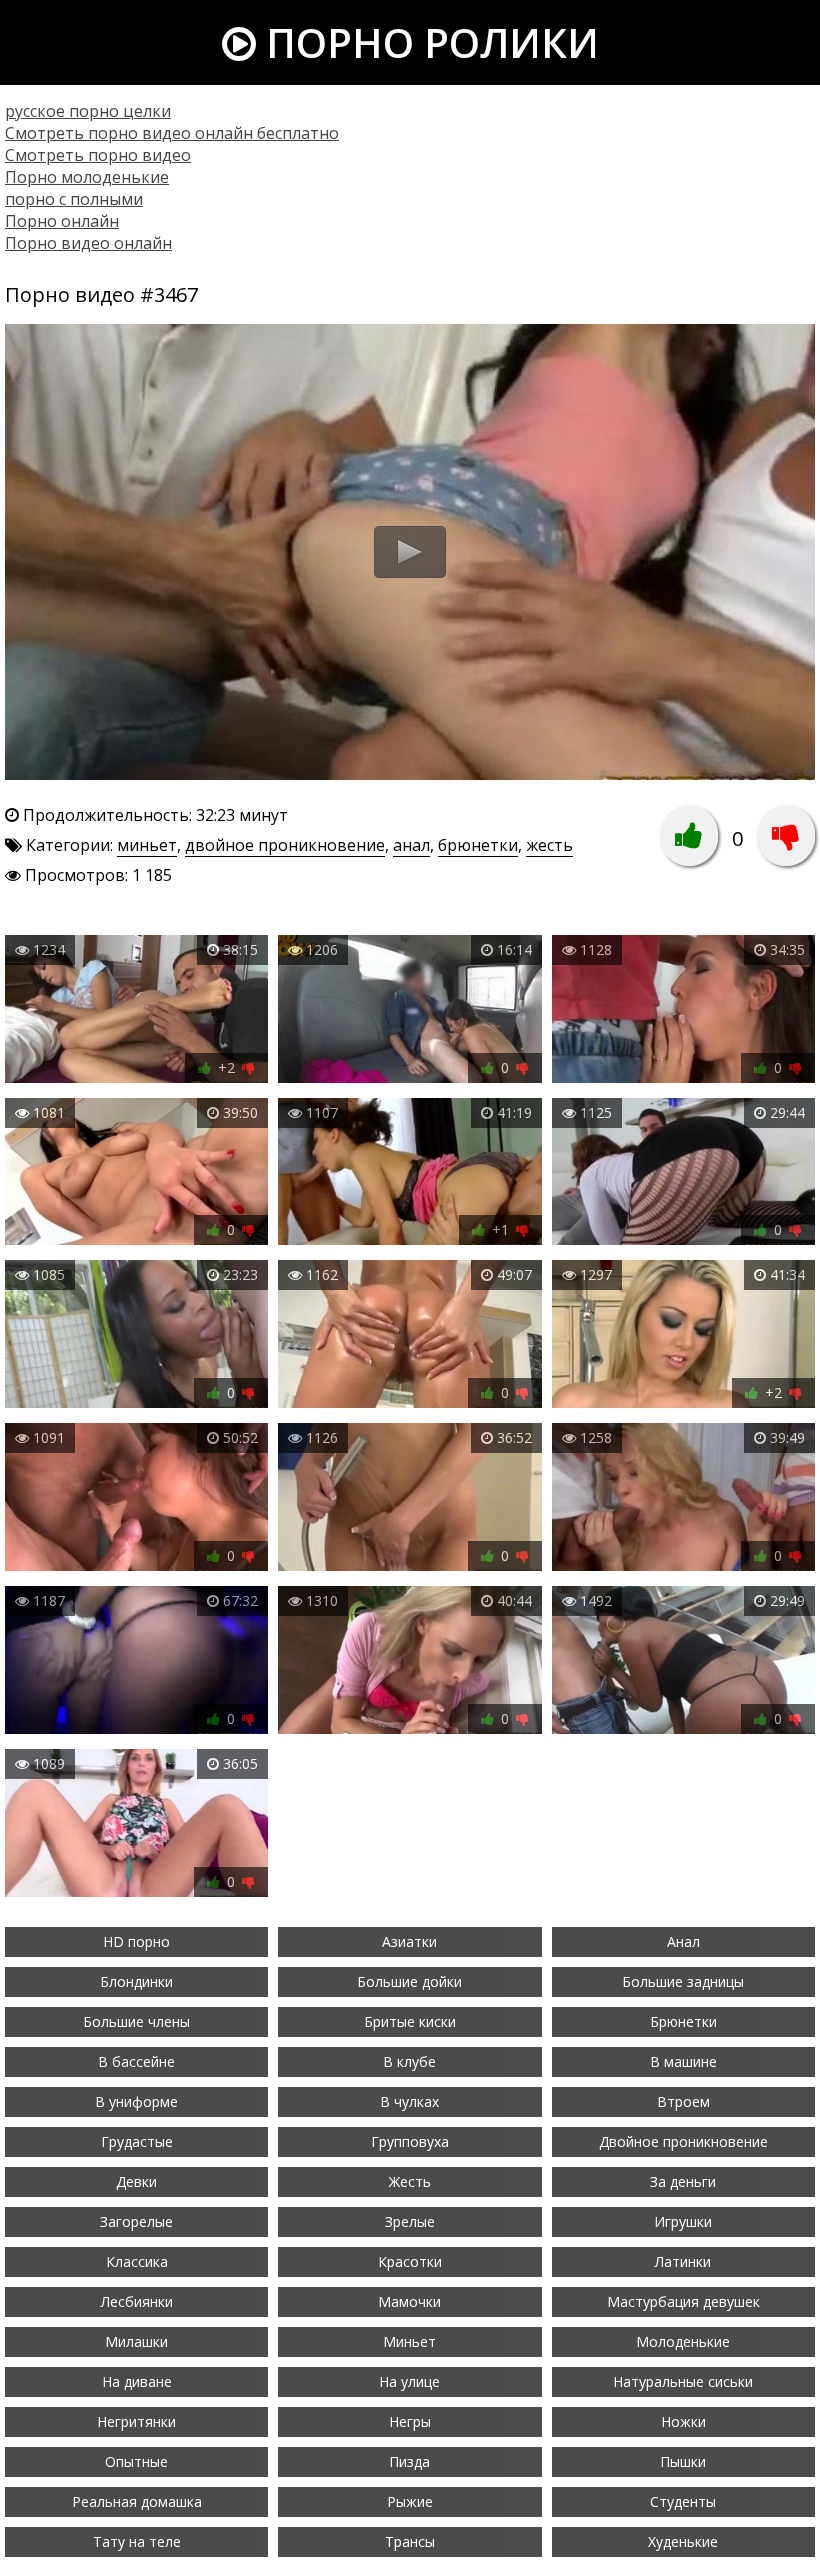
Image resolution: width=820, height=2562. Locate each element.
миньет (147, 845)
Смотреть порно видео (98, 155)
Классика (137, 2261)
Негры (410, 2421)
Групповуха (410, 2141)
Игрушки (683, 2221)
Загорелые (136, 2221)
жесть (549, 845)
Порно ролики (427, 42)
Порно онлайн (62, 221)
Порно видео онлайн (88, 243)
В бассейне (136, 2061)
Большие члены (136, 2021)
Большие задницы (683, 1981)
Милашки (136, 2341)
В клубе (409, 2061)
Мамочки (409, 2301)
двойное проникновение (285, 845)
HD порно (136, 1941)
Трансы (410, 2541)
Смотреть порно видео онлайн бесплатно (172, 133)
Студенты (683, 2501)
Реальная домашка (137, 2501)
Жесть (410, 2181)
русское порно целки (88, 111)
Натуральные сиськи (683, 2381)
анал (411, 845)
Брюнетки (683, 2021)
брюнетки (478, 845)
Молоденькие (683, 2341)
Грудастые (137, 2141)
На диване (137, 2381)
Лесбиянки (137, 2301)
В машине (683, 2061)
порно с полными (74, 199)
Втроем (683, 2101)
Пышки (683, 2461)
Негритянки (136, 2421)
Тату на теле (137, 2541)
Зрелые (410, 2221)
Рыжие (410, 2501)
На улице (409, 2381)
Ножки (683, 2421)
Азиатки (409, 1941)
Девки (136, 2181)
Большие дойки (409, 1981)
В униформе (136, 2101)
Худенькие (683, 2541)
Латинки (683, 2261)
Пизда (409, 2461)
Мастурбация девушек (683, 2301)
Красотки (410, 2261)
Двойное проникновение (683, 2141)
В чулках (409, 2101)
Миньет (409, 2341)
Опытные (136, 2461)
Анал (683, 1941)
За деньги (683, 2181)
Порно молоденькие (87, 177)
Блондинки (136, 1981)
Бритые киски (410, 2021)
